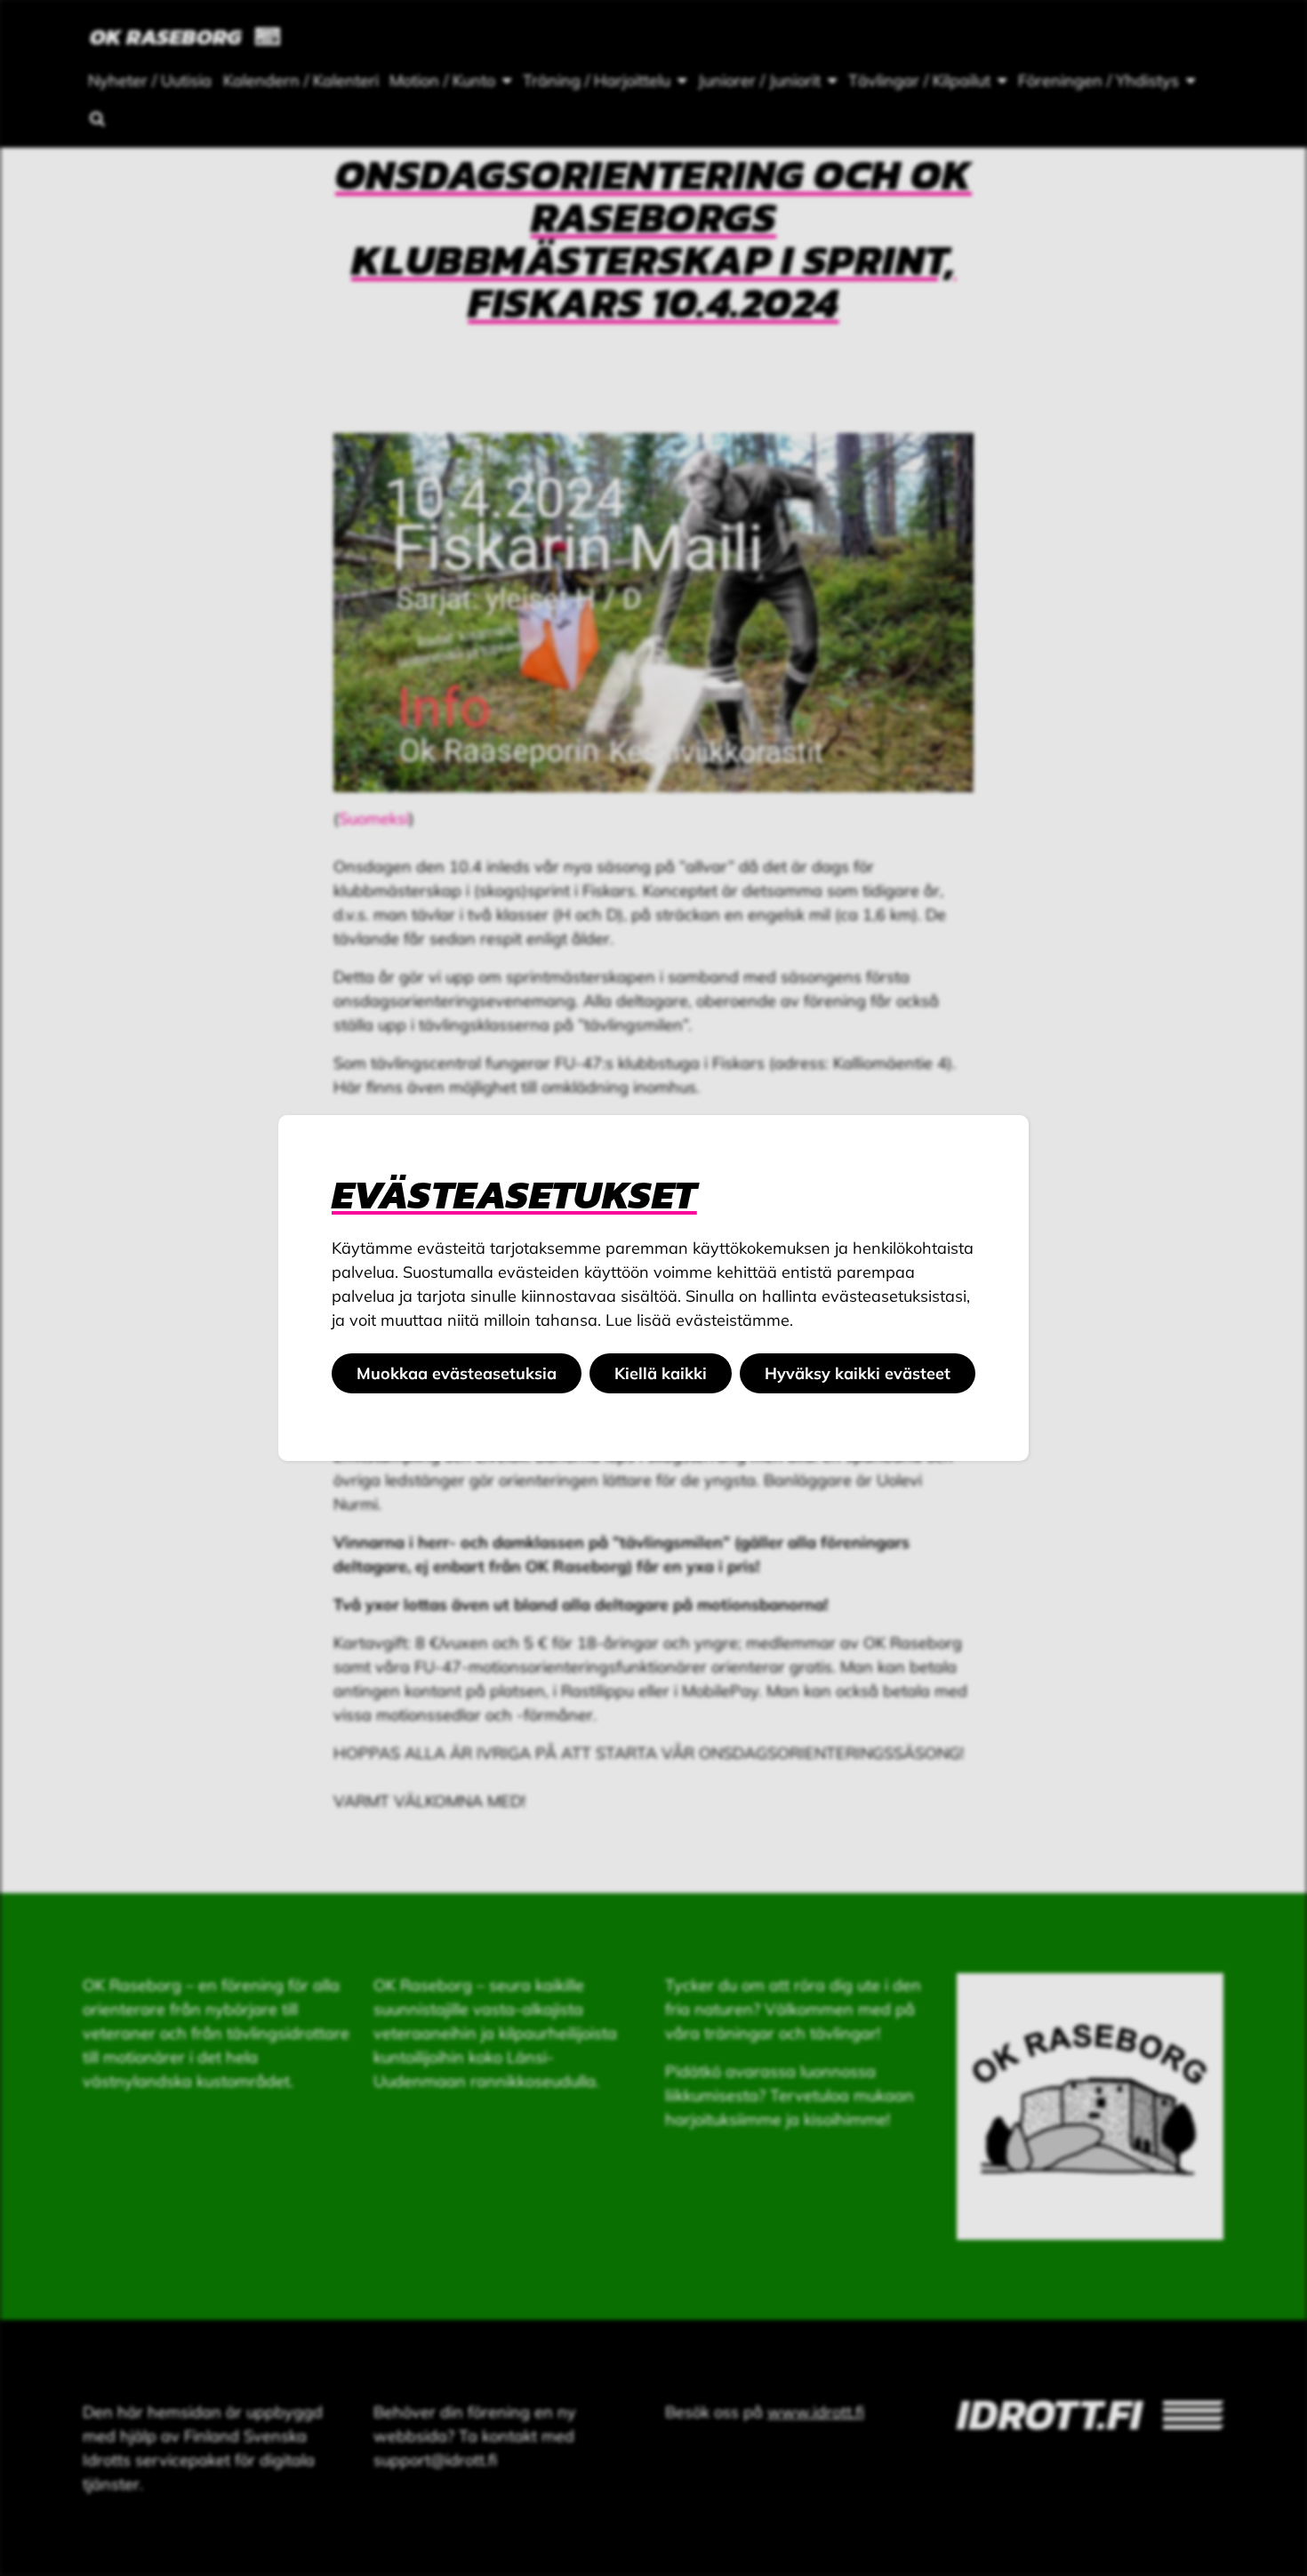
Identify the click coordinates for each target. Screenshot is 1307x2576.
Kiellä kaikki (661, 1373)
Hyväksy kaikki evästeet (858, 1373)
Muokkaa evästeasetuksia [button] (457, 1373)
